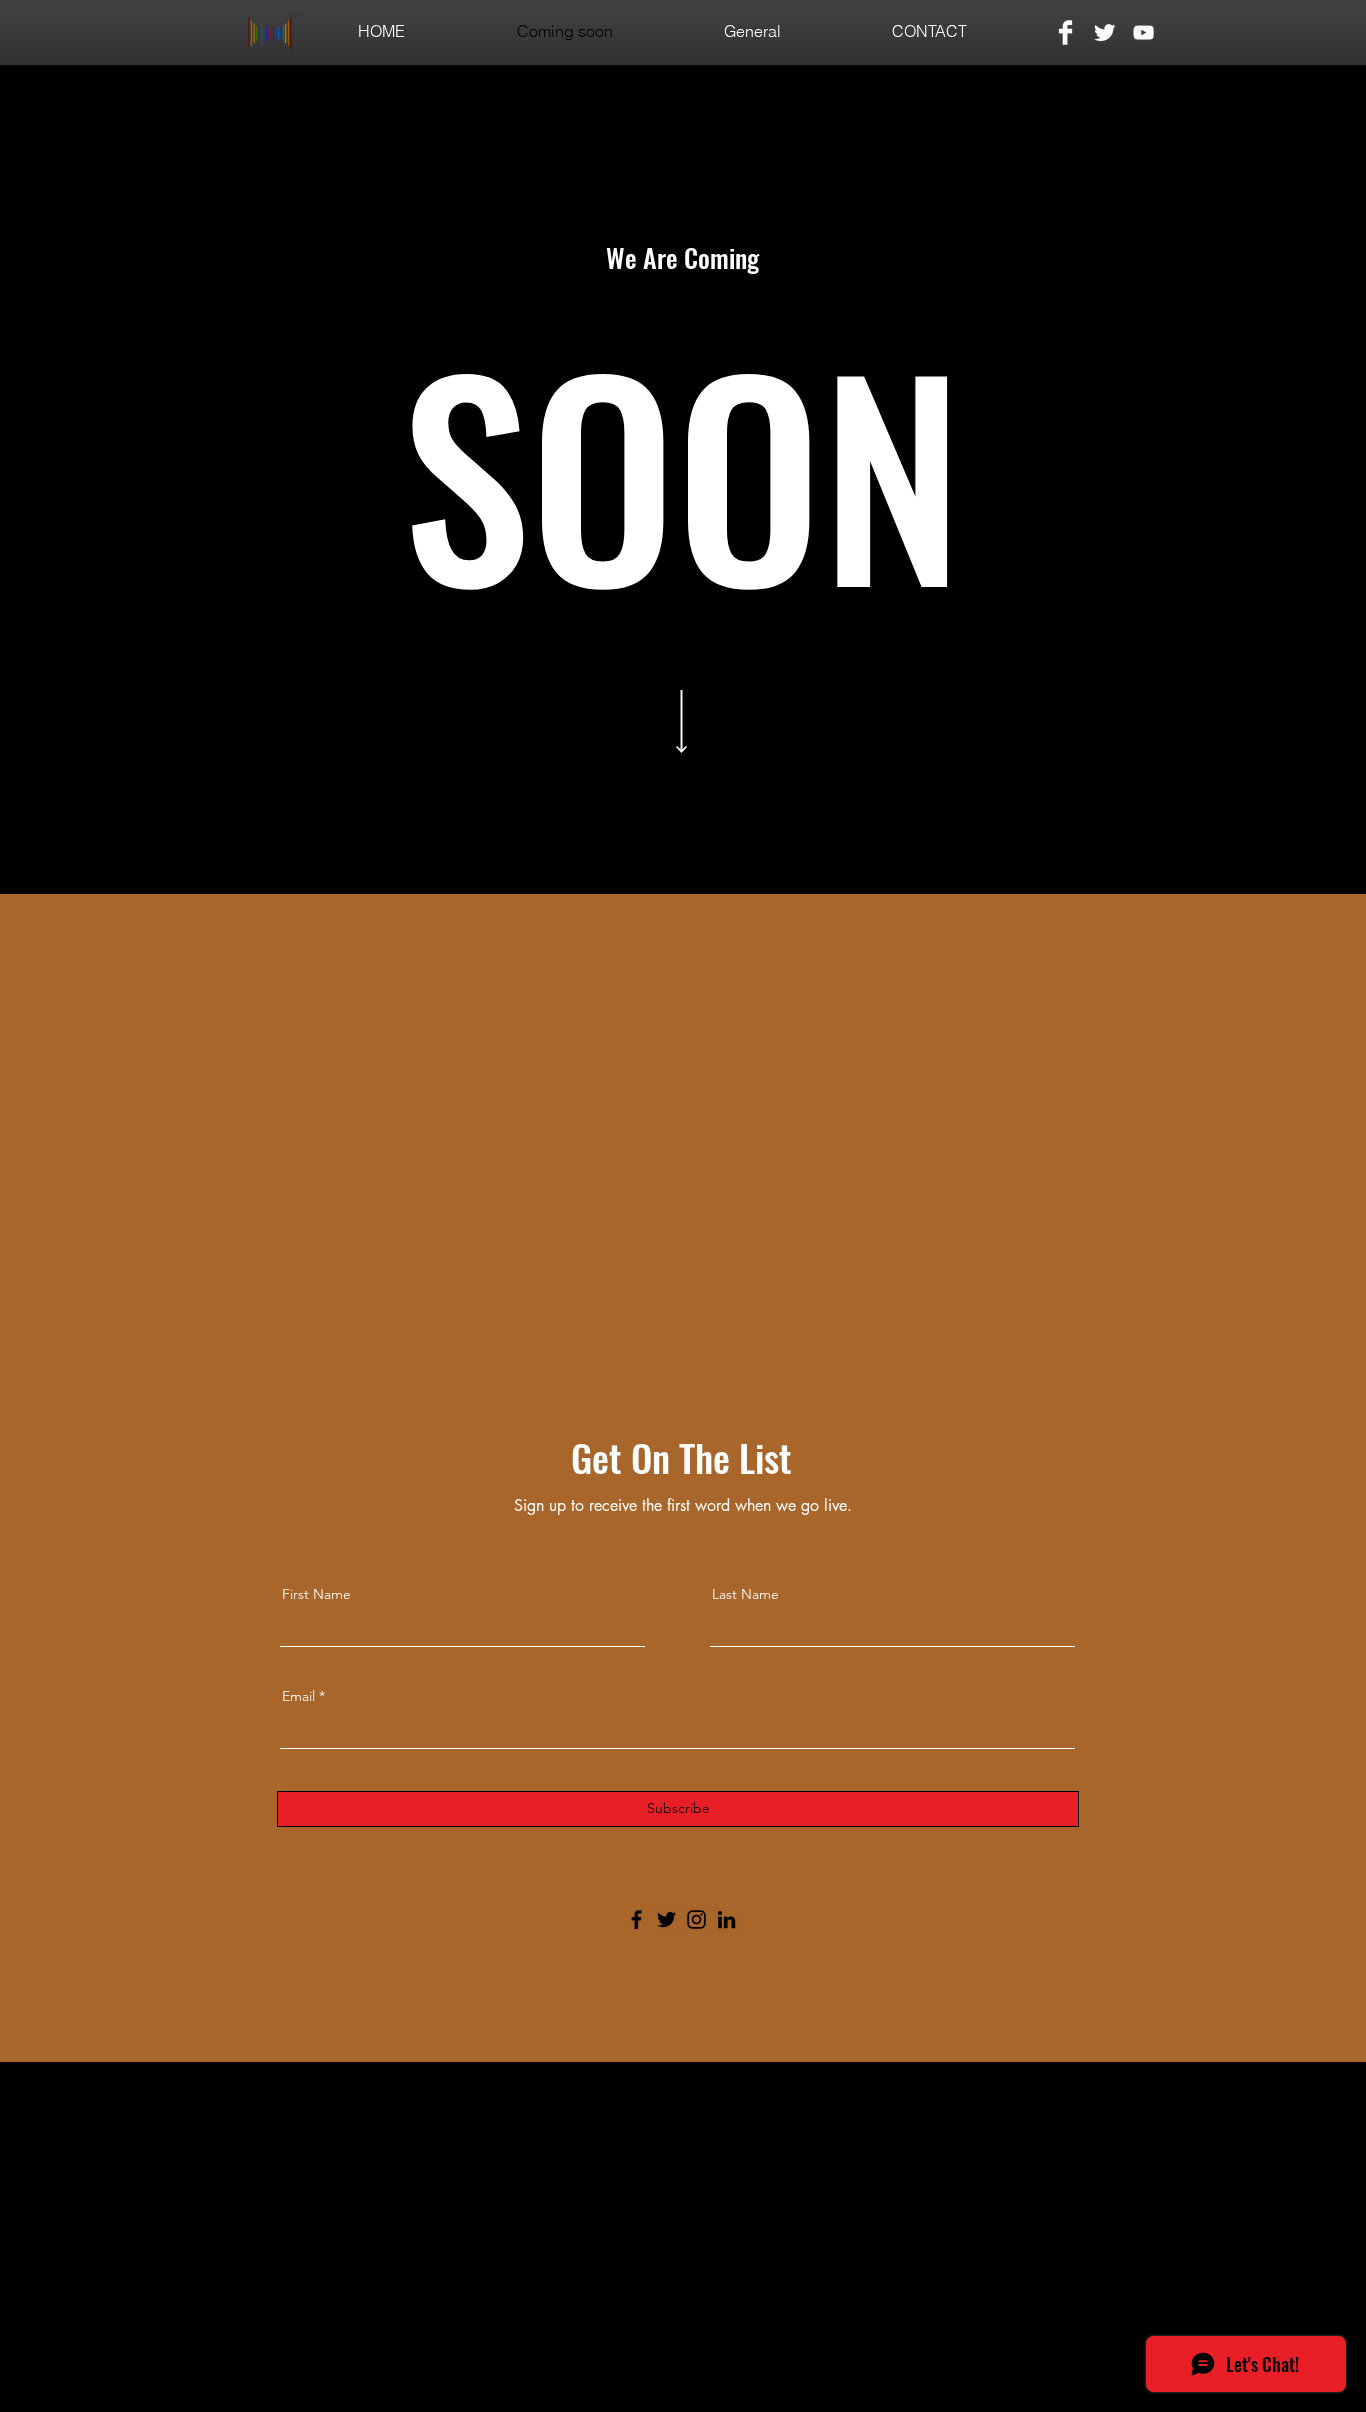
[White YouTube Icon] (1143, 32)
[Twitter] (666, 1919)
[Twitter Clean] (1104, 32)
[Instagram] (696, 1919)
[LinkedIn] (726, 1919)
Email (298, 1696)
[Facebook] (636, 1919)
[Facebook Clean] (1065, 32)
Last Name (745, 1594)
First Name (316, 1594)
